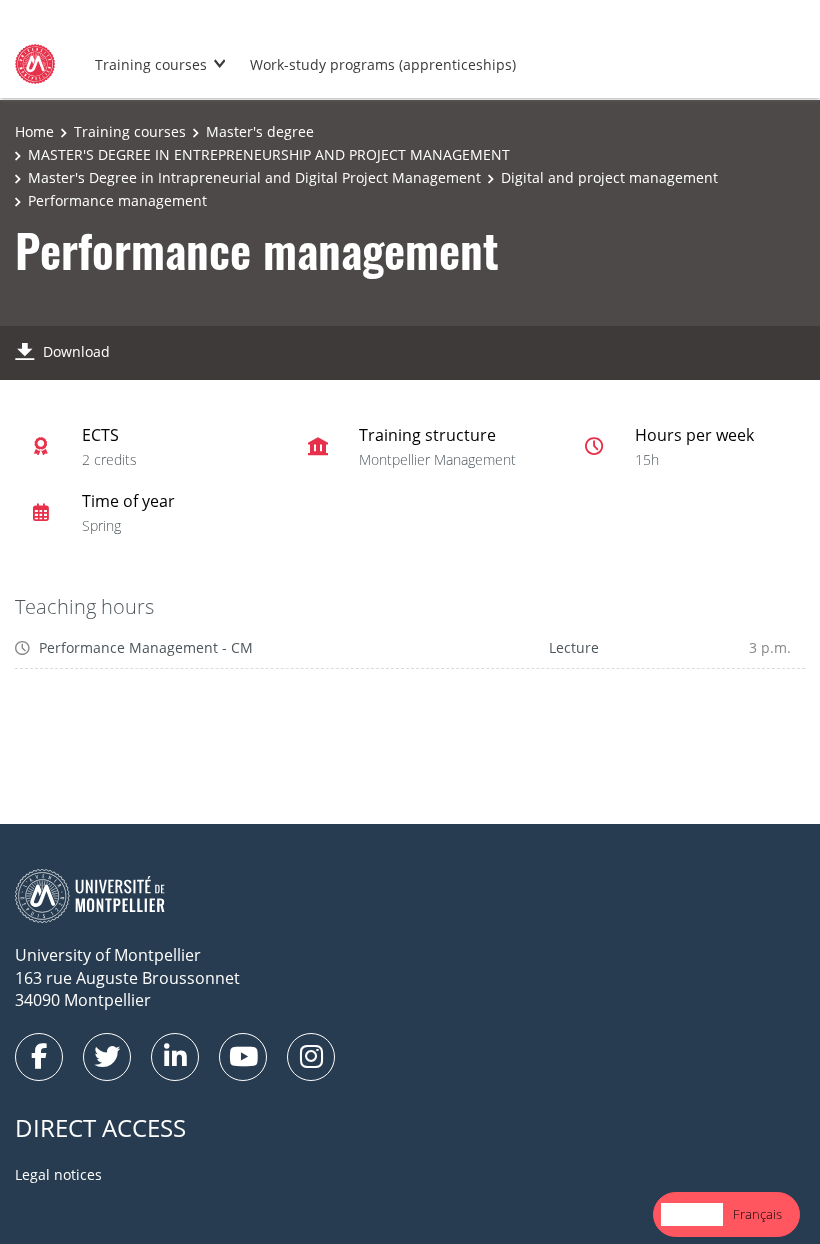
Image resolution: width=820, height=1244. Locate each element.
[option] (757, 1214)
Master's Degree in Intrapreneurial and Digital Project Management (254, 177)
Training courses (151, 64)
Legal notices (58, 1174)
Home (34, 131)
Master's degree (260, 131)
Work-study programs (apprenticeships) (383, 64)
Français (757, 1214)
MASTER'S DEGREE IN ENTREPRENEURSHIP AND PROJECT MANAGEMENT (269, 154)
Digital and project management (609, 177)
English (692, 1214)
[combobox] (692, 1214)
